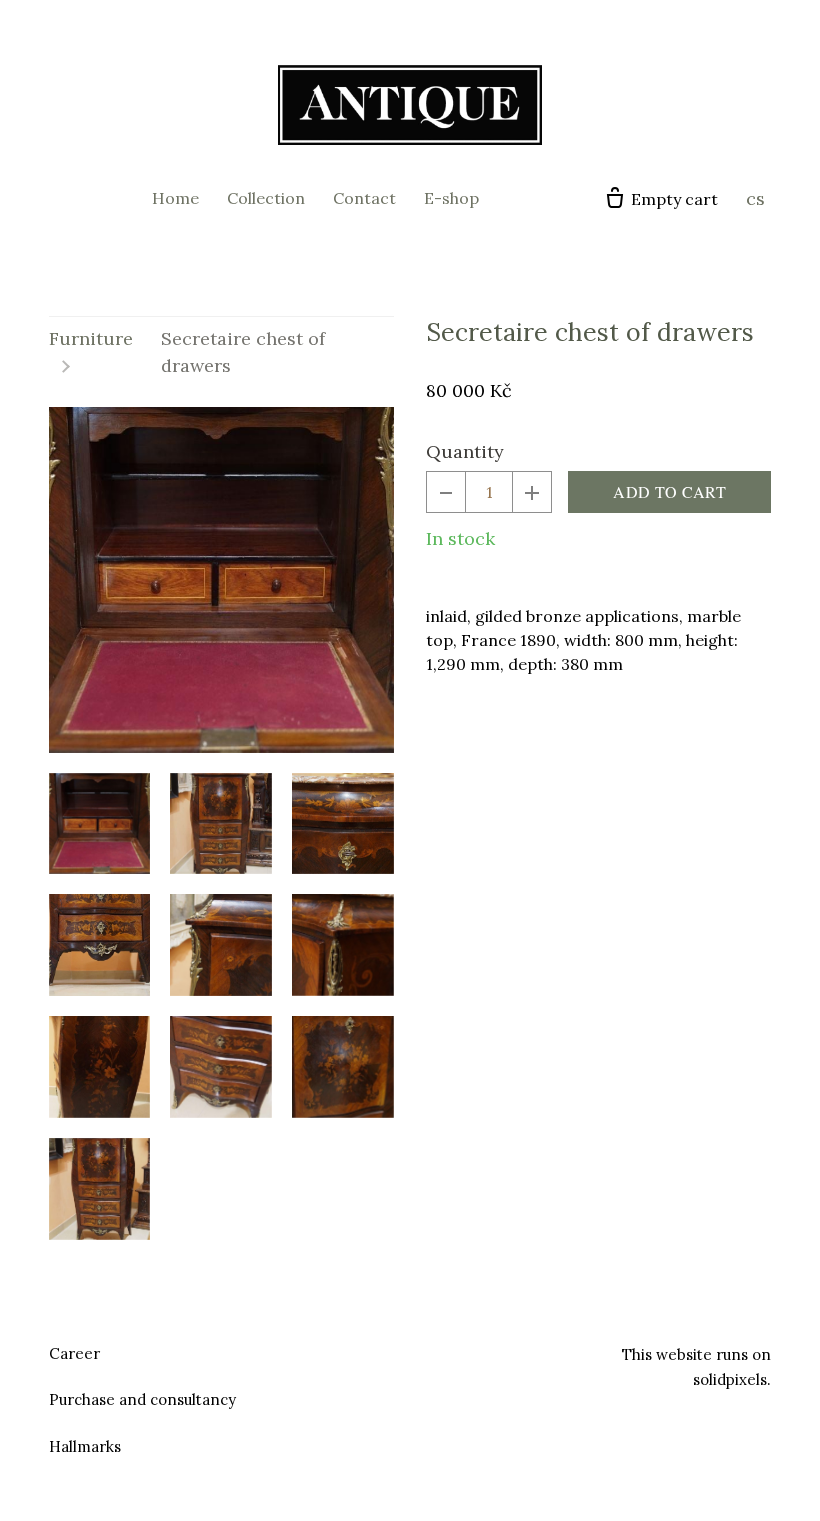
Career (74, 1353)
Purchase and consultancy (142, 1399)
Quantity (465, 451)
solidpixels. (732, 1379)
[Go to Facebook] (386, 1351)
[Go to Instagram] (434, 1351)
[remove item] (446, 492)
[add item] (532, 492)
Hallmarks (85, 1446)
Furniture (91, 338)
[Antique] (410, 105)
